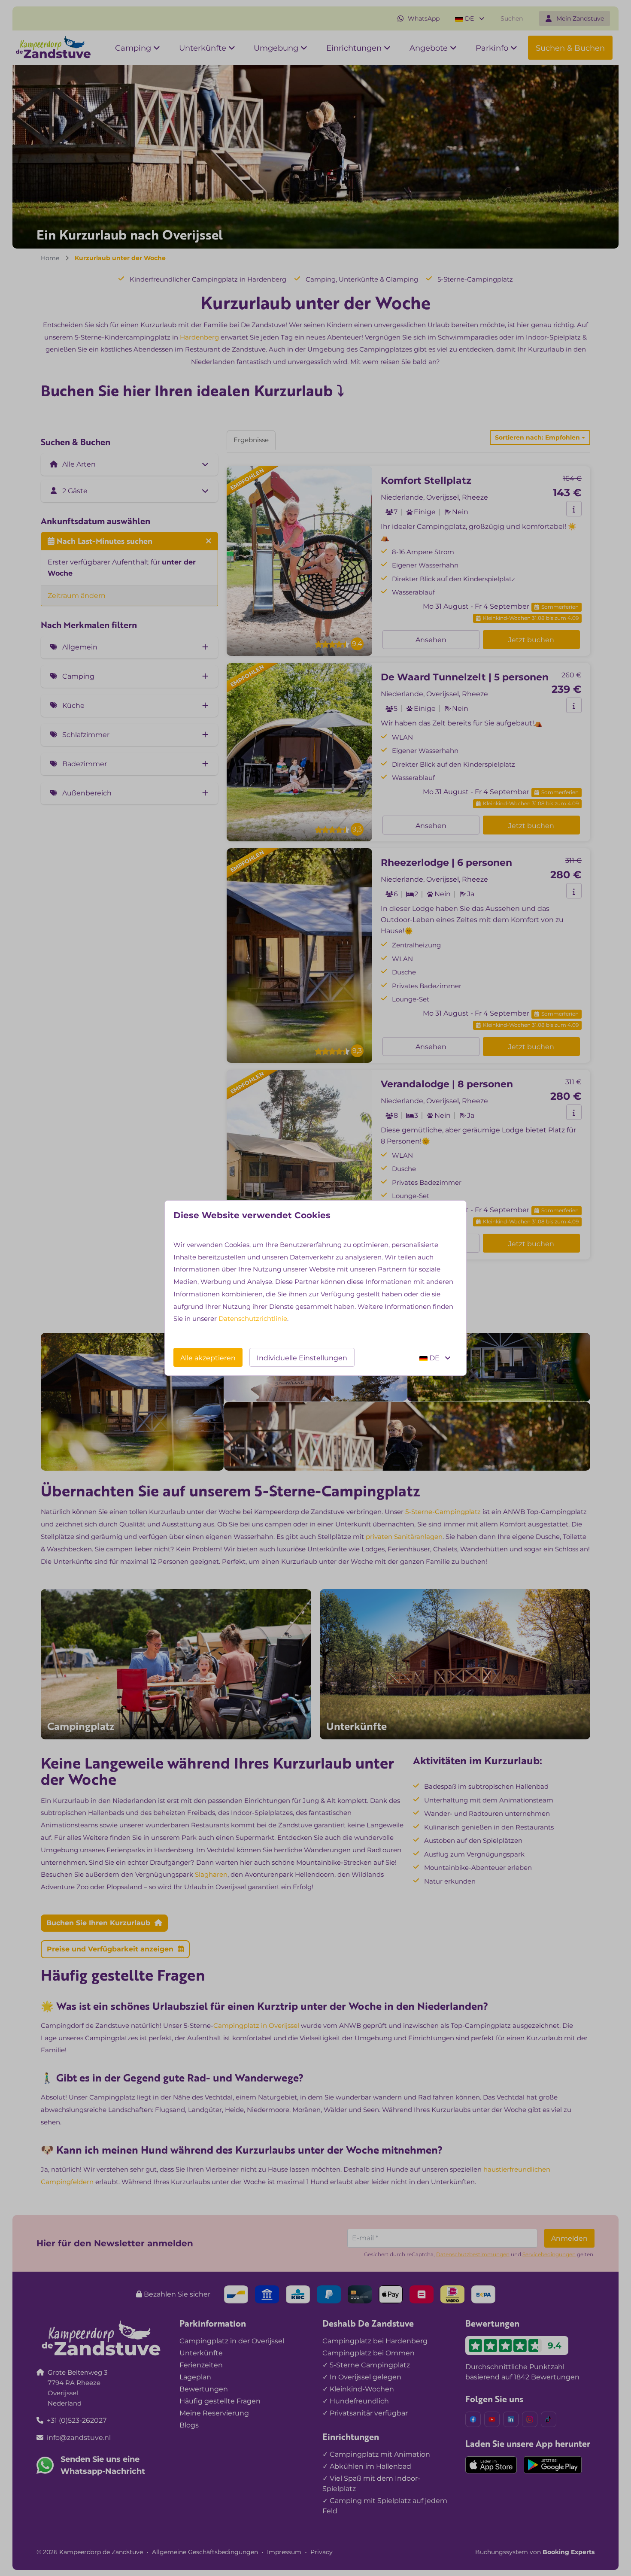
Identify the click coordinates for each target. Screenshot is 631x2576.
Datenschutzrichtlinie (253, 1318)
